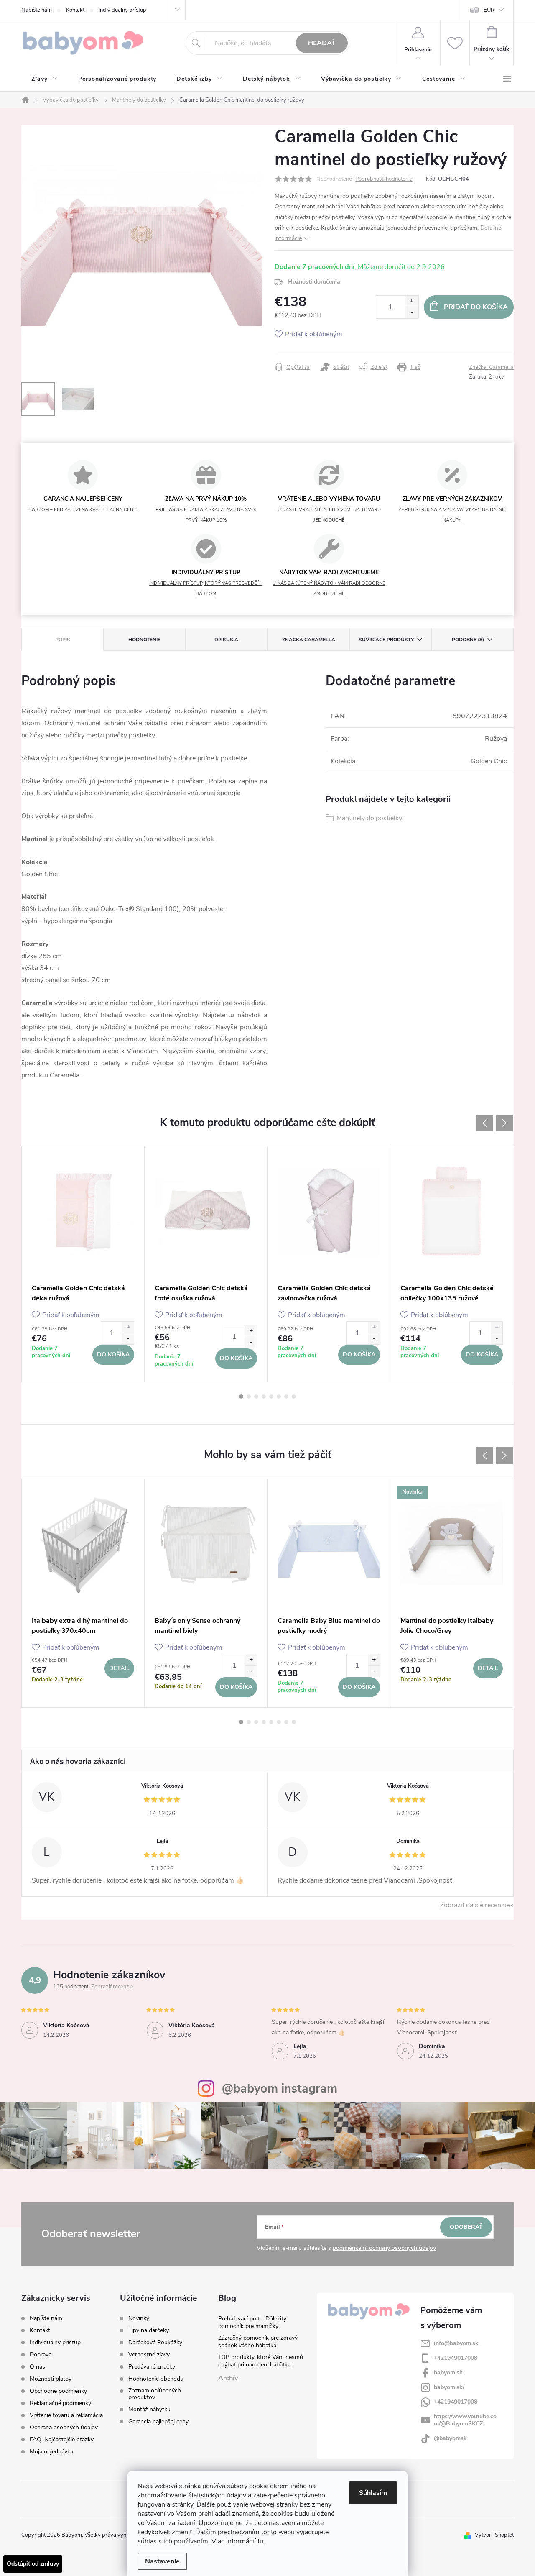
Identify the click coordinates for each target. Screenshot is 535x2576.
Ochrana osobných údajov (64, 2427)
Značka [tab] (309, 640)
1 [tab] (241, 1397)
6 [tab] (279, 1397)
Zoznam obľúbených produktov (155, 2394)
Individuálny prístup (122, 10)
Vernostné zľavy (149, 2355)
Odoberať (466, 2227)
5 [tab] (271, 1397)
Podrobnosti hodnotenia (384, 179)
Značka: (491, 367)
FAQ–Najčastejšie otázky (62, 2439)
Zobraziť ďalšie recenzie (475, 1905)
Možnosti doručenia (314, 282)
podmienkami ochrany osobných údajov (384, 2248)
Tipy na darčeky (149, 2330)
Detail (119, 1668)
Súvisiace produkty (386, 640)
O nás (37, 2367)
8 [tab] (294, 1397)
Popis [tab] (63, 640)
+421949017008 (456, 2358)
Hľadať (322, 43)
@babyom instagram (280, 2089)
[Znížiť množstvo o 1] (411, 313)
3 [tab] (256, 1397)
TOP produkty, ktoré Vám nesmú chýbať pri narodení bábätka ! (261, 2361)
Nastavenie (162, 2561)
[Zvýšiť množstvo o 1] (411, 301)
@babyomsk (450, 2438)
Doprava (41, 2355)
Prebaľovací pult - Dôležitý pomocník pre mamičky (252, 2322)
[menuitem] (45, 79)
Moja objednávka (51, 2452)
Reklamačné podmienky (60, 2403)
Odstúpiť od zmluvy (33, 2564)
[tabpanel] (83, 1264)
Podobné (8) (468, 640)
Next (504, 1123)
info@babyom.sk (456, 2343)
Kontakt (75, 10)
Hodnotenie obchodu (156, 2379)
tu (260, 2541)
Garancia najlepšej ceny (158, 2422)
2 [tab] (249, 1397)
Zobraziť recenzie (112, 1987)
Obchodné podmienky (58, 2391)
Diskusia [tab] (226, 640)
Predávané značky (152, 2367)
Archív (228, 2378)
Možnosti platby (51, 2379)
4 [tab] (264, 1397)
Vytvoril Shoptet (494, 2535)
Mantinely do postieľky (369, 818)
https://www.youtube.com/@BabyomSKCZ (465, 2420)
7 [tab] (286, 1397)
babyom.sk (448, 2373)
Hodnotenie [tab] (144, 640)
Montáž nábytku (149, 2410)
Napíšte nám (37, 10)
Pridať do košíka (476, 307)
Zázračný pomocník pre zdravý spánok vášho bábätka (258, 2342)
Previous (484, 1123)
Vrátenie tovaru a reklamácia (66, 2415)
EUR (489, 10)
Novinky (139, 2318)
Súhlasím (373, 2493)
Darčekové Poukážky (155, 2343)
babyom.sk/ (449, 2387)
